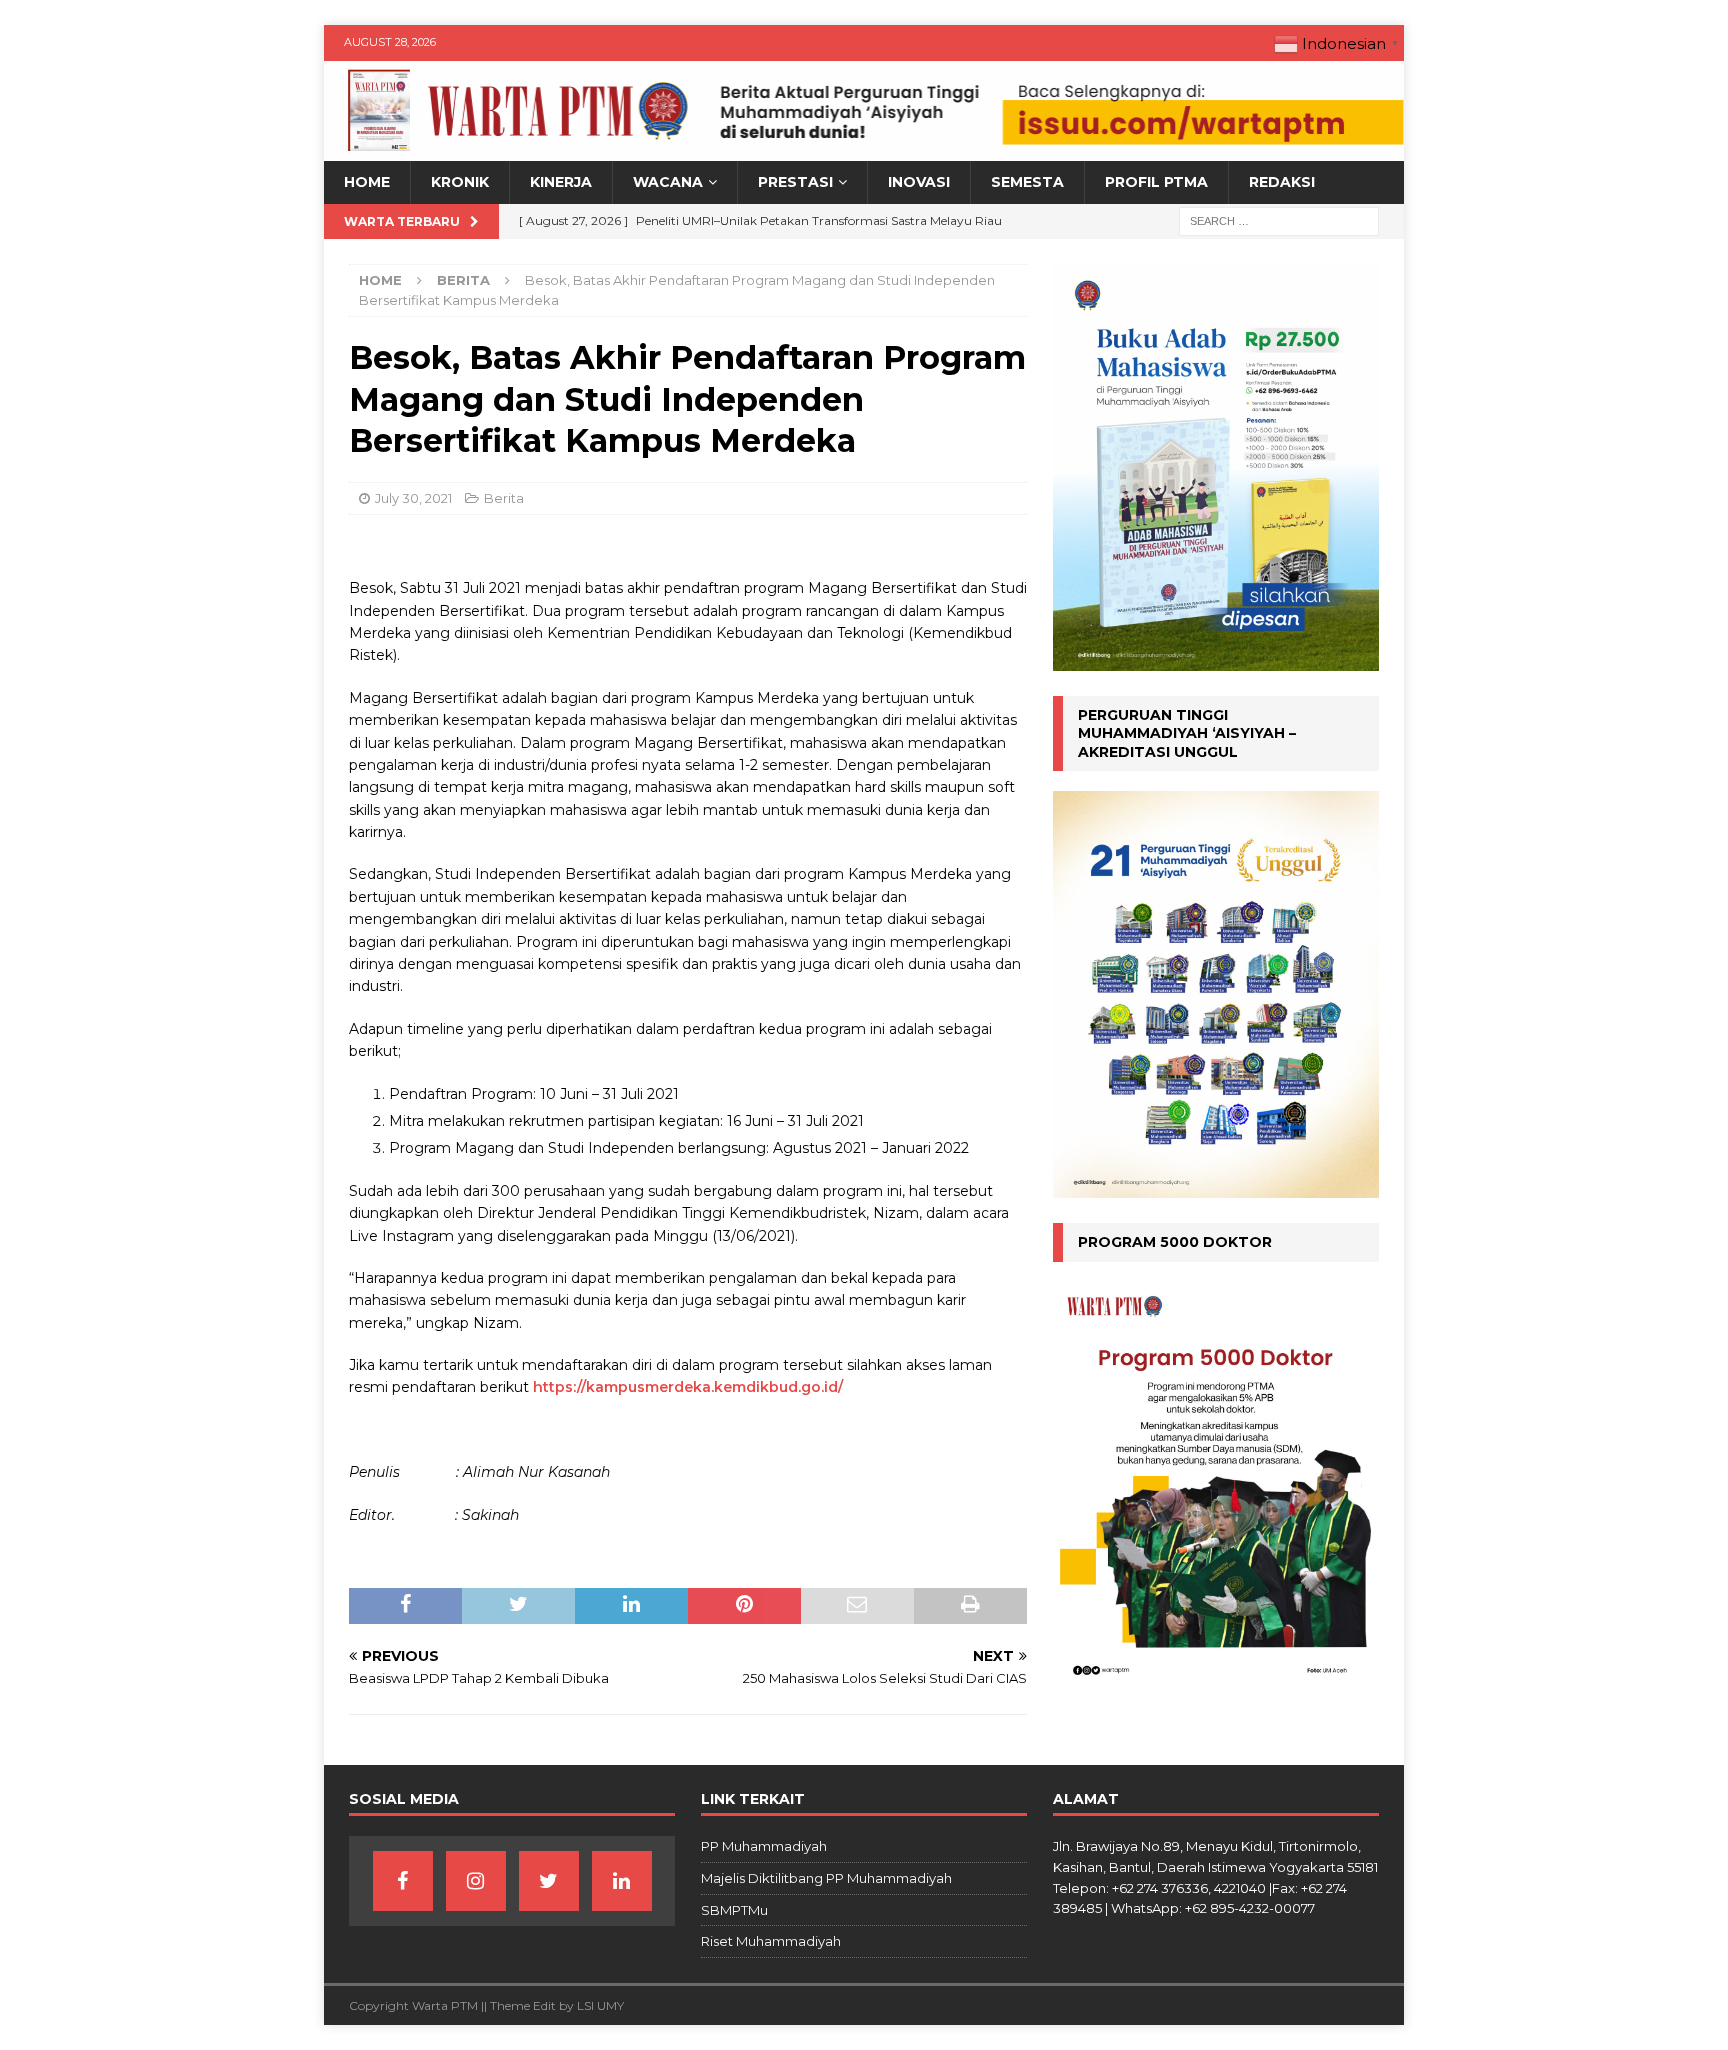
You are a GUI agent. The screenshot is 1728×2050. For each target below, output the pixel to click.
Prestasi (795, 182)
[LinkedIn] (622, 1881)
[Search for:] (1279, 220)
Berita (504, 498)
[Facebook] (403, 1881)
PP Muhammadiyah (764, 1846)
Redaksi (1282, 182)
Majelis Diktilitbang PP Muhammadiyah (826, 1878)
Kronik (460, 182)
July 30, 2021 (413, 498)
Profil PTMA (1156, 182)
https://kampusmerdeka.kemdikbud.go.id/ (688, 1387)
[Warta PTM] (864, 150)
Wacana (668, 182)
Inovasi (919, 182)
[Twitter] (549, 1881)
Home (367, 182)
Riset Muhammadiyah (771, 1941)
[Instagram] (476, 1881)
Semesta (1027, 182)
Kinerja (561, 182)
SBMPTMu (734, 1910)
